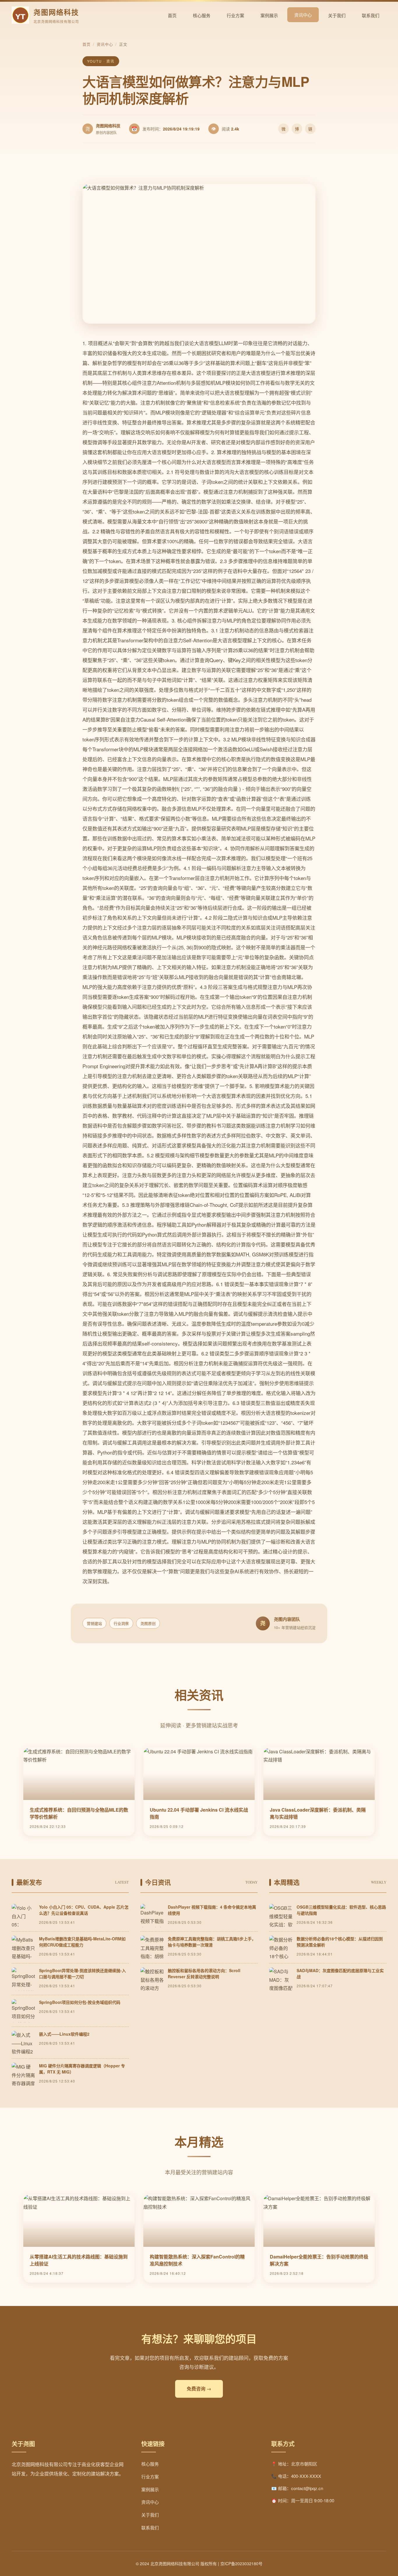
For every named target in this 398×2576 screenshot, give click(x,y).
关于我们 (337, 15)
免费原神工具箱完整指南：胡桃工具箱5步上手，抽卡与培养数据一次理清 (212, 1942)
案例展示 (269, 15)
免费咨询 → (199, 2389)
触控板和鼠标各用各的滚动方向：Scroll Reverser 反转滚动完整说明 (204, 1973)
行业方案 (235, 15)
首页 (172, 15)
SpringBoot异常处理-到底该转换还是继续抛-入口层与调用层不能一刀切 (82, 1973)
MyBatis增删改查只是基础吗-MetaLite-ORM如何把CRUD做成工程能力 (82, 1942)
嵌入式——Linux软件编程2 (64, 2034)
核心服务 (202, 15)
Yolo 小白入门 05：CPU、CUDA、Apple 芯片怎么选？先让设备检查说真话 (84, 1910)
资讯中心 (303, 15)
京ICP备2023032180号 (241, 2563)
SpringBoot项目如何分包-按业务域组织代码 (80, 2002)
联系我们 (371, 15)
